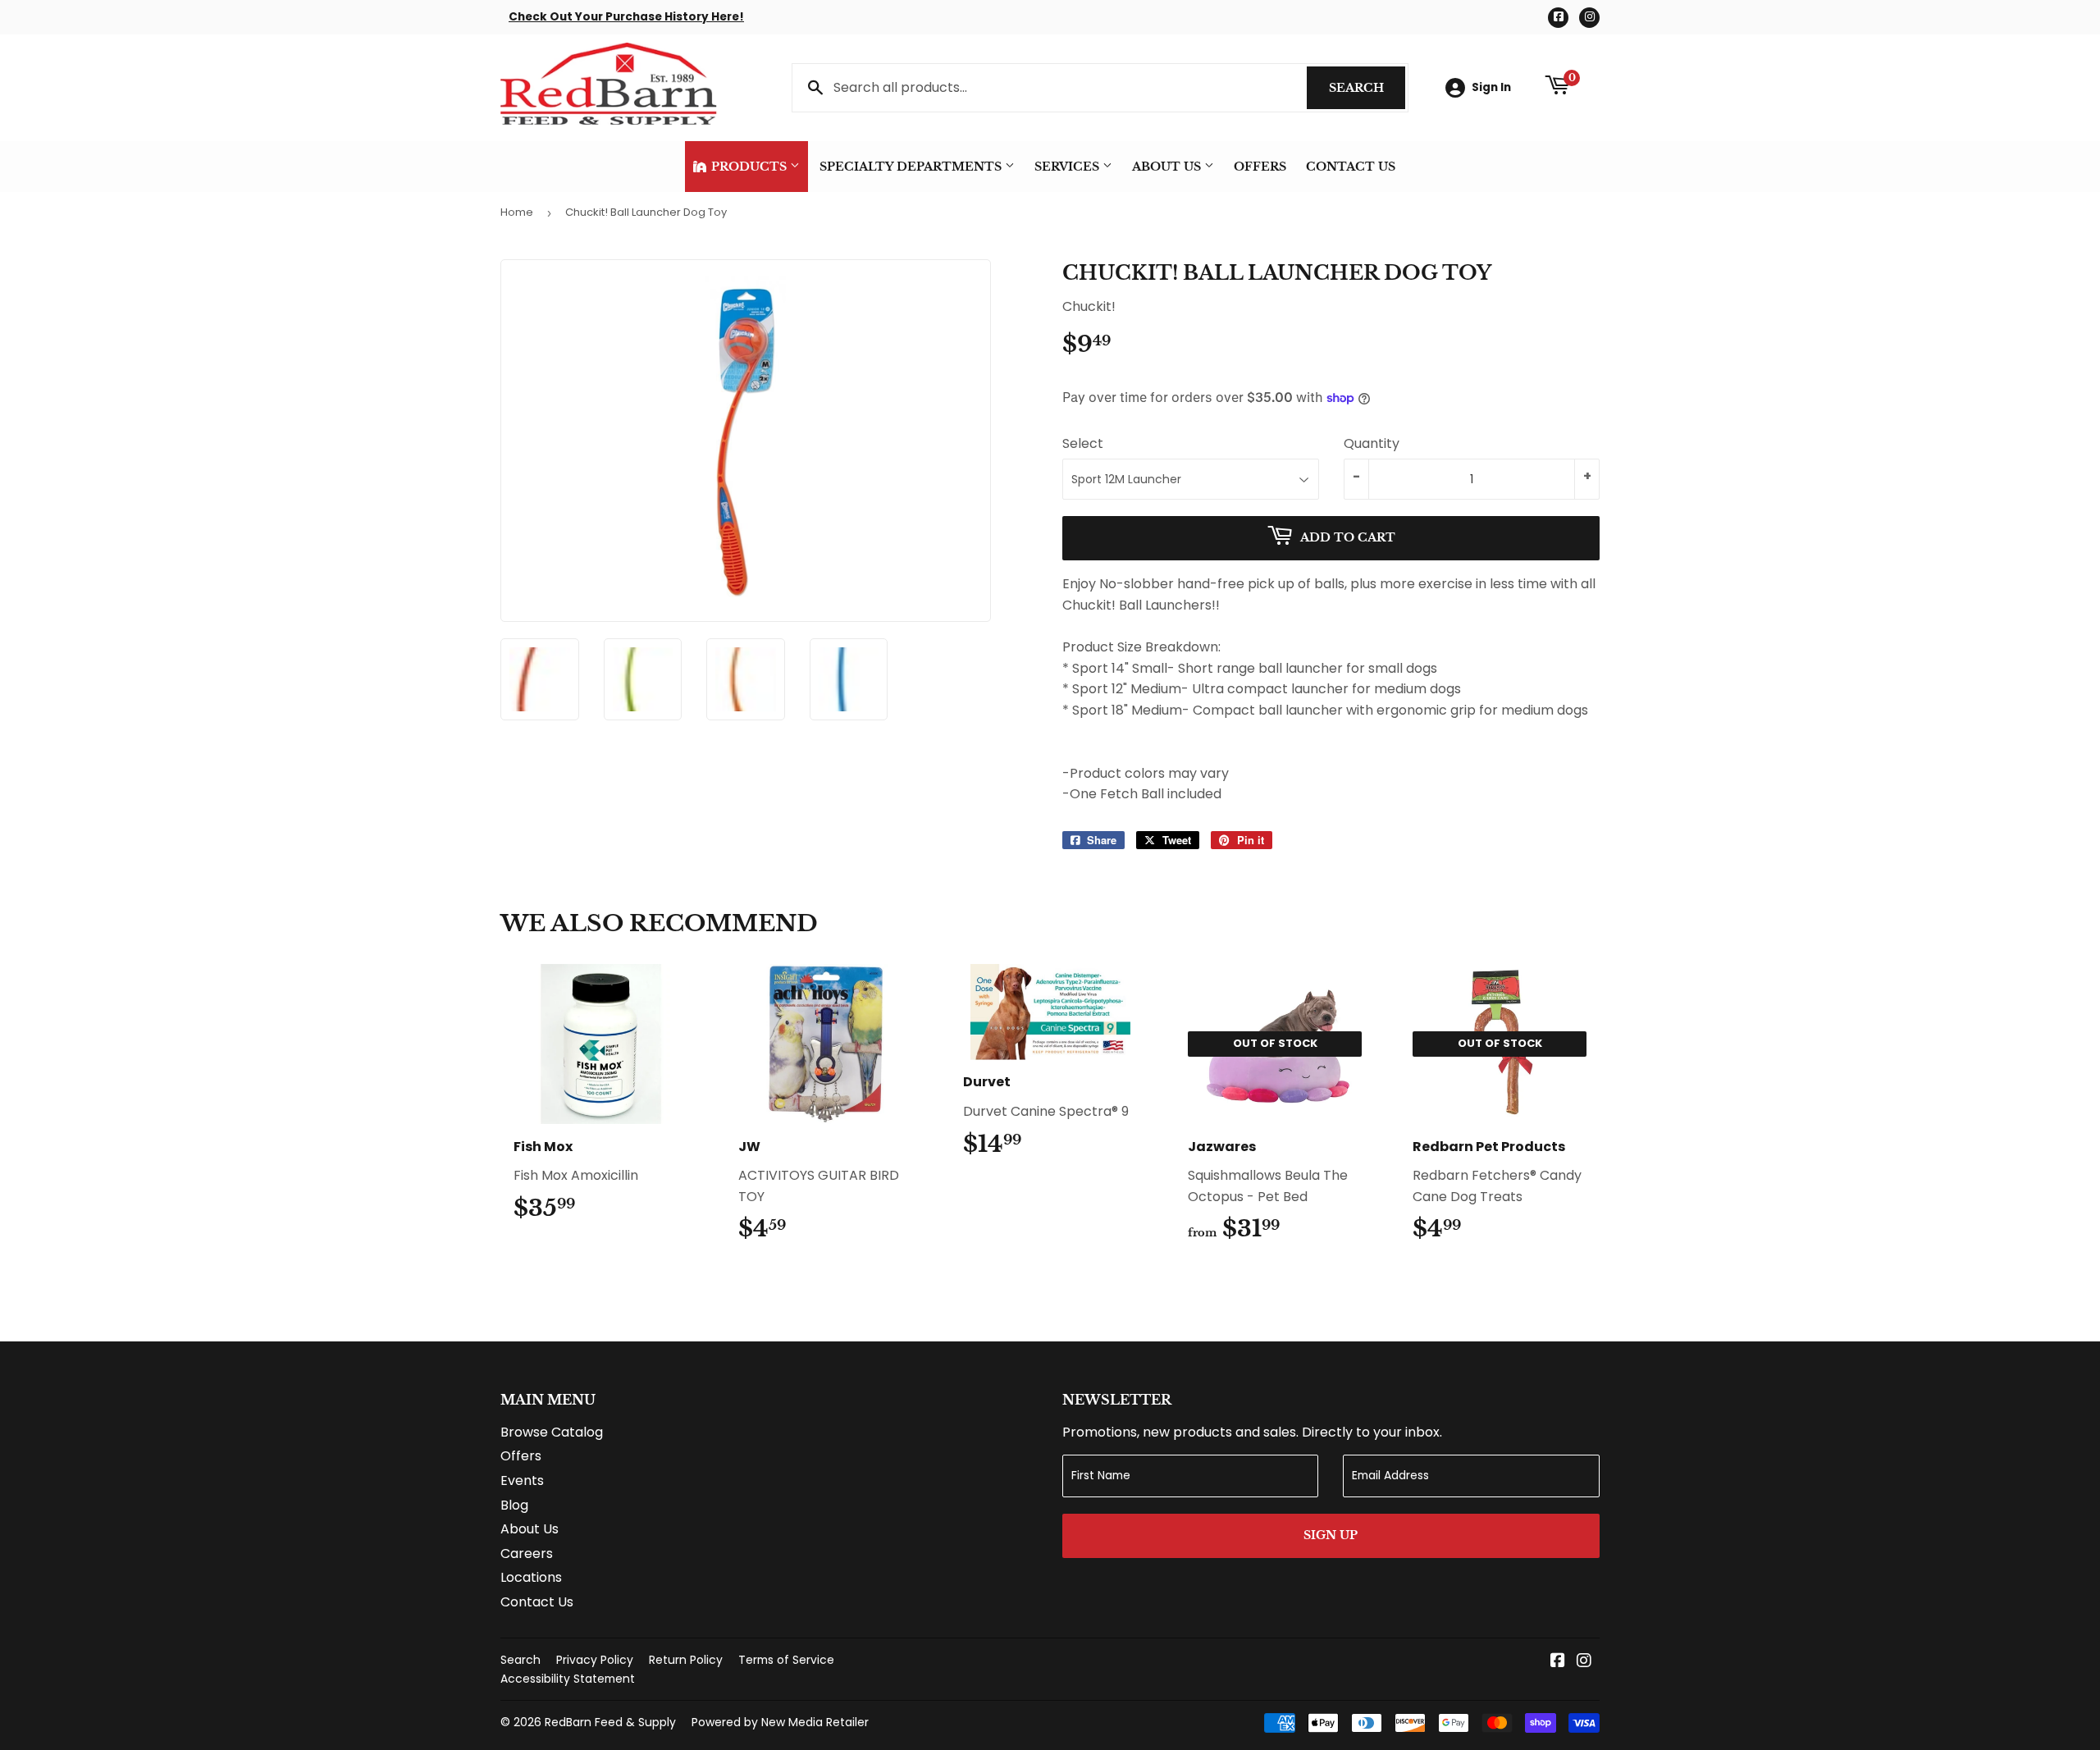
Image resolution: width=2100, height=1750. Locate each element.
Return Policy (686, 1660)
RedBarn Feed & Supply (610, 1722)
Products (749, 167)
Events (522, 1480)
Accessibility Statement (568, 1679)
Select (1083, 443)
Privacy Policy (595, 1660)
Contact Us (1351, 167)
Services (1068, 167)
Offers (1260, 167)
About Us (1168, 167)
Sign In (1491, 87)
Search (1367, 88)
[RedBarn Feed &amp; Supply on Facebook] (1558, 1662)
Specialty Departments (912, 167)
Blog (514, 1505)
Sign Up (1331, 1535)
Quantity (1372, 443)
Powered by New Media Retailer (780, 1722)
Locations (531, 1577)
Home (517, 212)
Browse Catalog (552, 1432)
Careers (527, 1554)
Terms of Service (786, 1660)
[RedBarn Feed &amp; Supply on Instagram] (1584, 1662)
